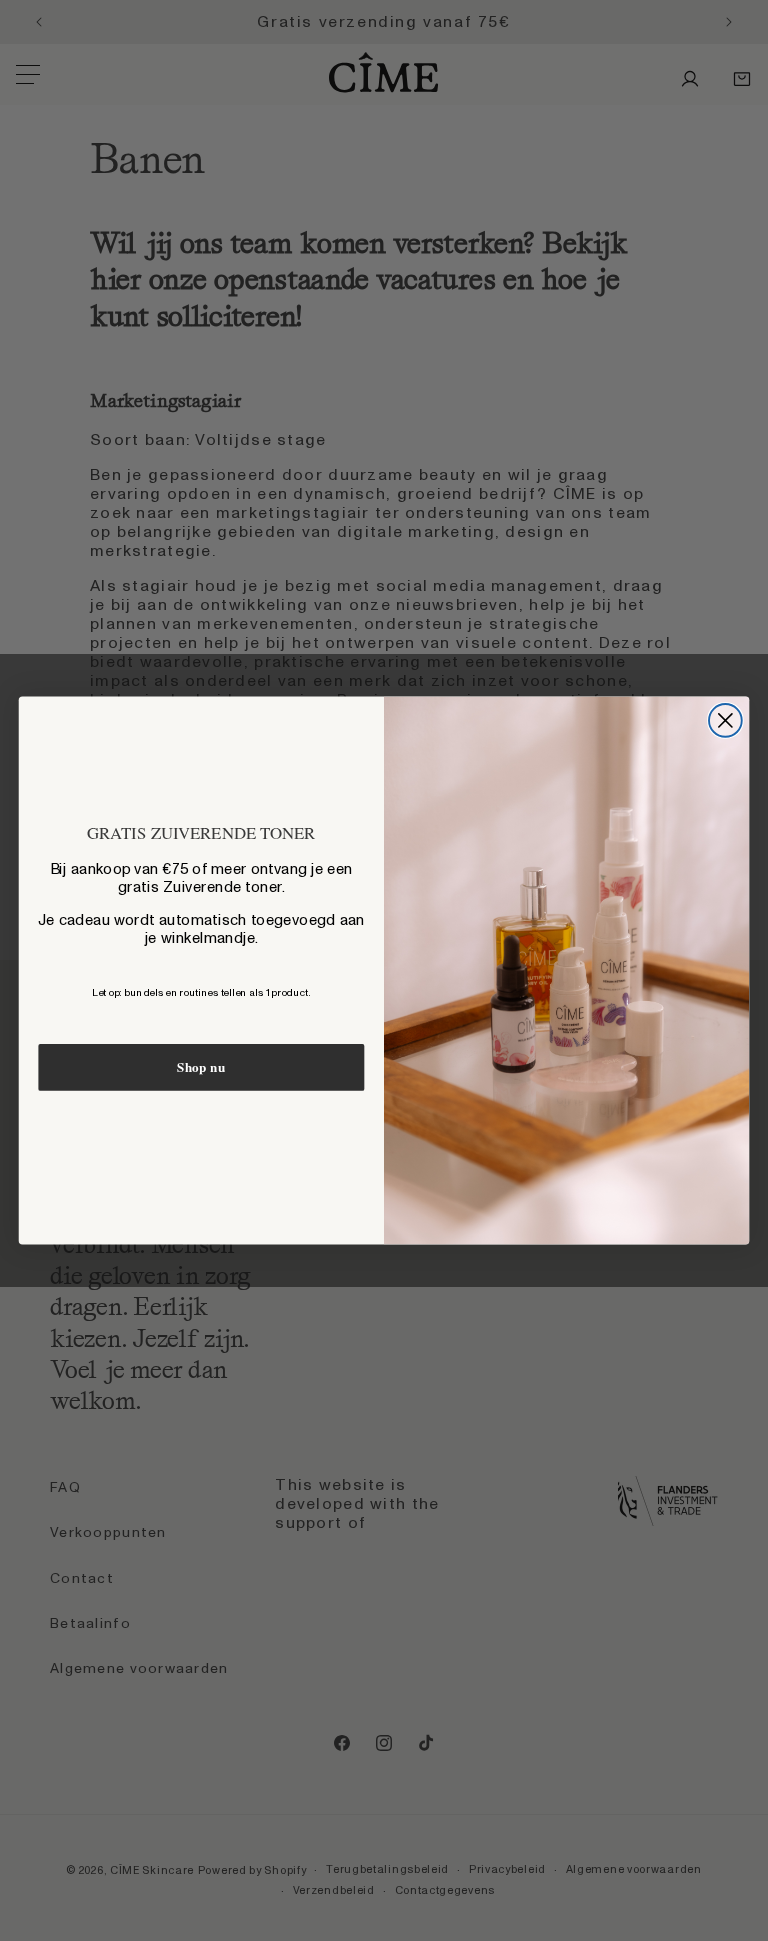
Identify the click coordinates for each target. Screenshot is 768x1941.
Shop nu (201, 1067)
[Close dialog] (725, 720)
